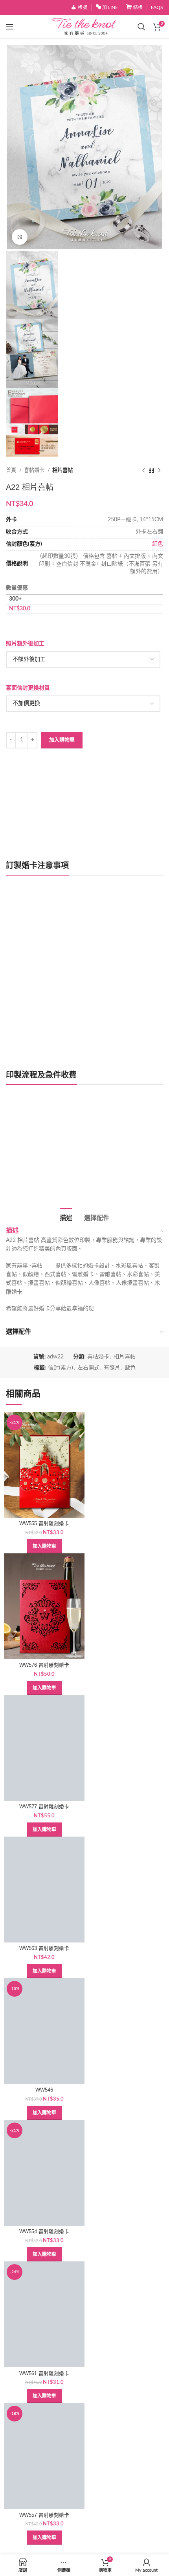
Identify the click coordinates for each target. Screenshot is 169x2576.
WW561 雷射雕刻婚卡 (44, 2374)
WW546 (44, 2090)
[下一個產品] (159, 471)
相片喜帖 (62, 470)
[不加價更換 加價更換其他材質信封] (83, 704)
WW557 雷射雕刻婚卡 (44, 2515)
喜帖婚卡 (35, 470)
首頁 (12, 470)
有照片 (112, 1368)
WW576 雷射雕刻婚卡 (44, 1665)
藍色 (130, 1368)
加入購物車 (62, 740)
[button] (44, 1546)
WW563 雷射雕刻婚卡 (44, 1948)
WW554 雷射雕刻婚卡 (44, 2232)
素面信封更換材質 (28, 688)
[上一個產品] (143, 471)
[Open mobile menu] (10, 27)
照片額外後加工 (25, 644)
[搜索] (141, 27)
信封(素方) (61, 1368)
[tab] (66, 1217)
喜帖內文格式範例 (36, 1170)
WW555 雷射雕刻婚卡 (44, 1524)
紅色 (158, 544)
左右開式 (88, 1368)
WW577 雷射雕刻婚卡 (44, 1807)
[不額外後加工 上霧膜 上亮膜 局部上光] (83, 659)
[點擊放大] (20, 237)
